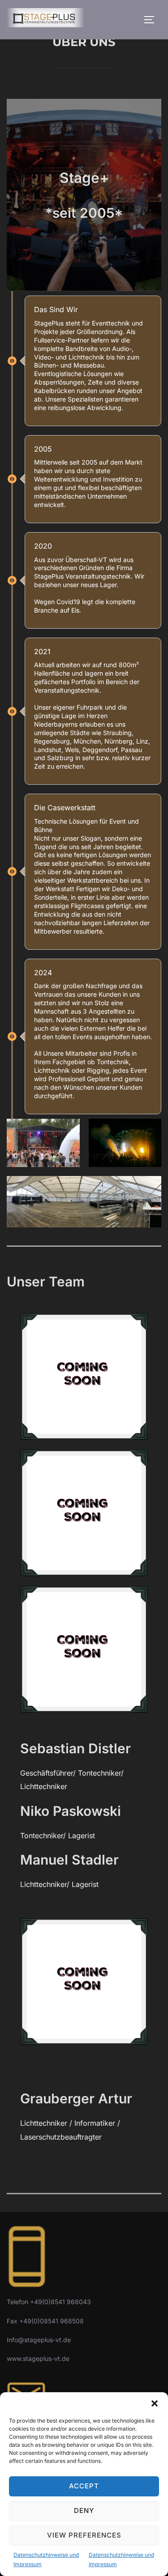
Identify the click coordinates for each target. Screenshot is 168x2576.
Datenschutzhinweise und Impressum (46, 2560)
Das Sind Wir (56, 309)
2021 (42, 651)
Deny (84, 2510)
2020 (43, 546)
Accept (84, 2486)
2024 (43, 973)
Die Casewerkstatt (65, 808)
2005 (43, 449)
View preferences (84, 2535)
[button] (155, 2403)
